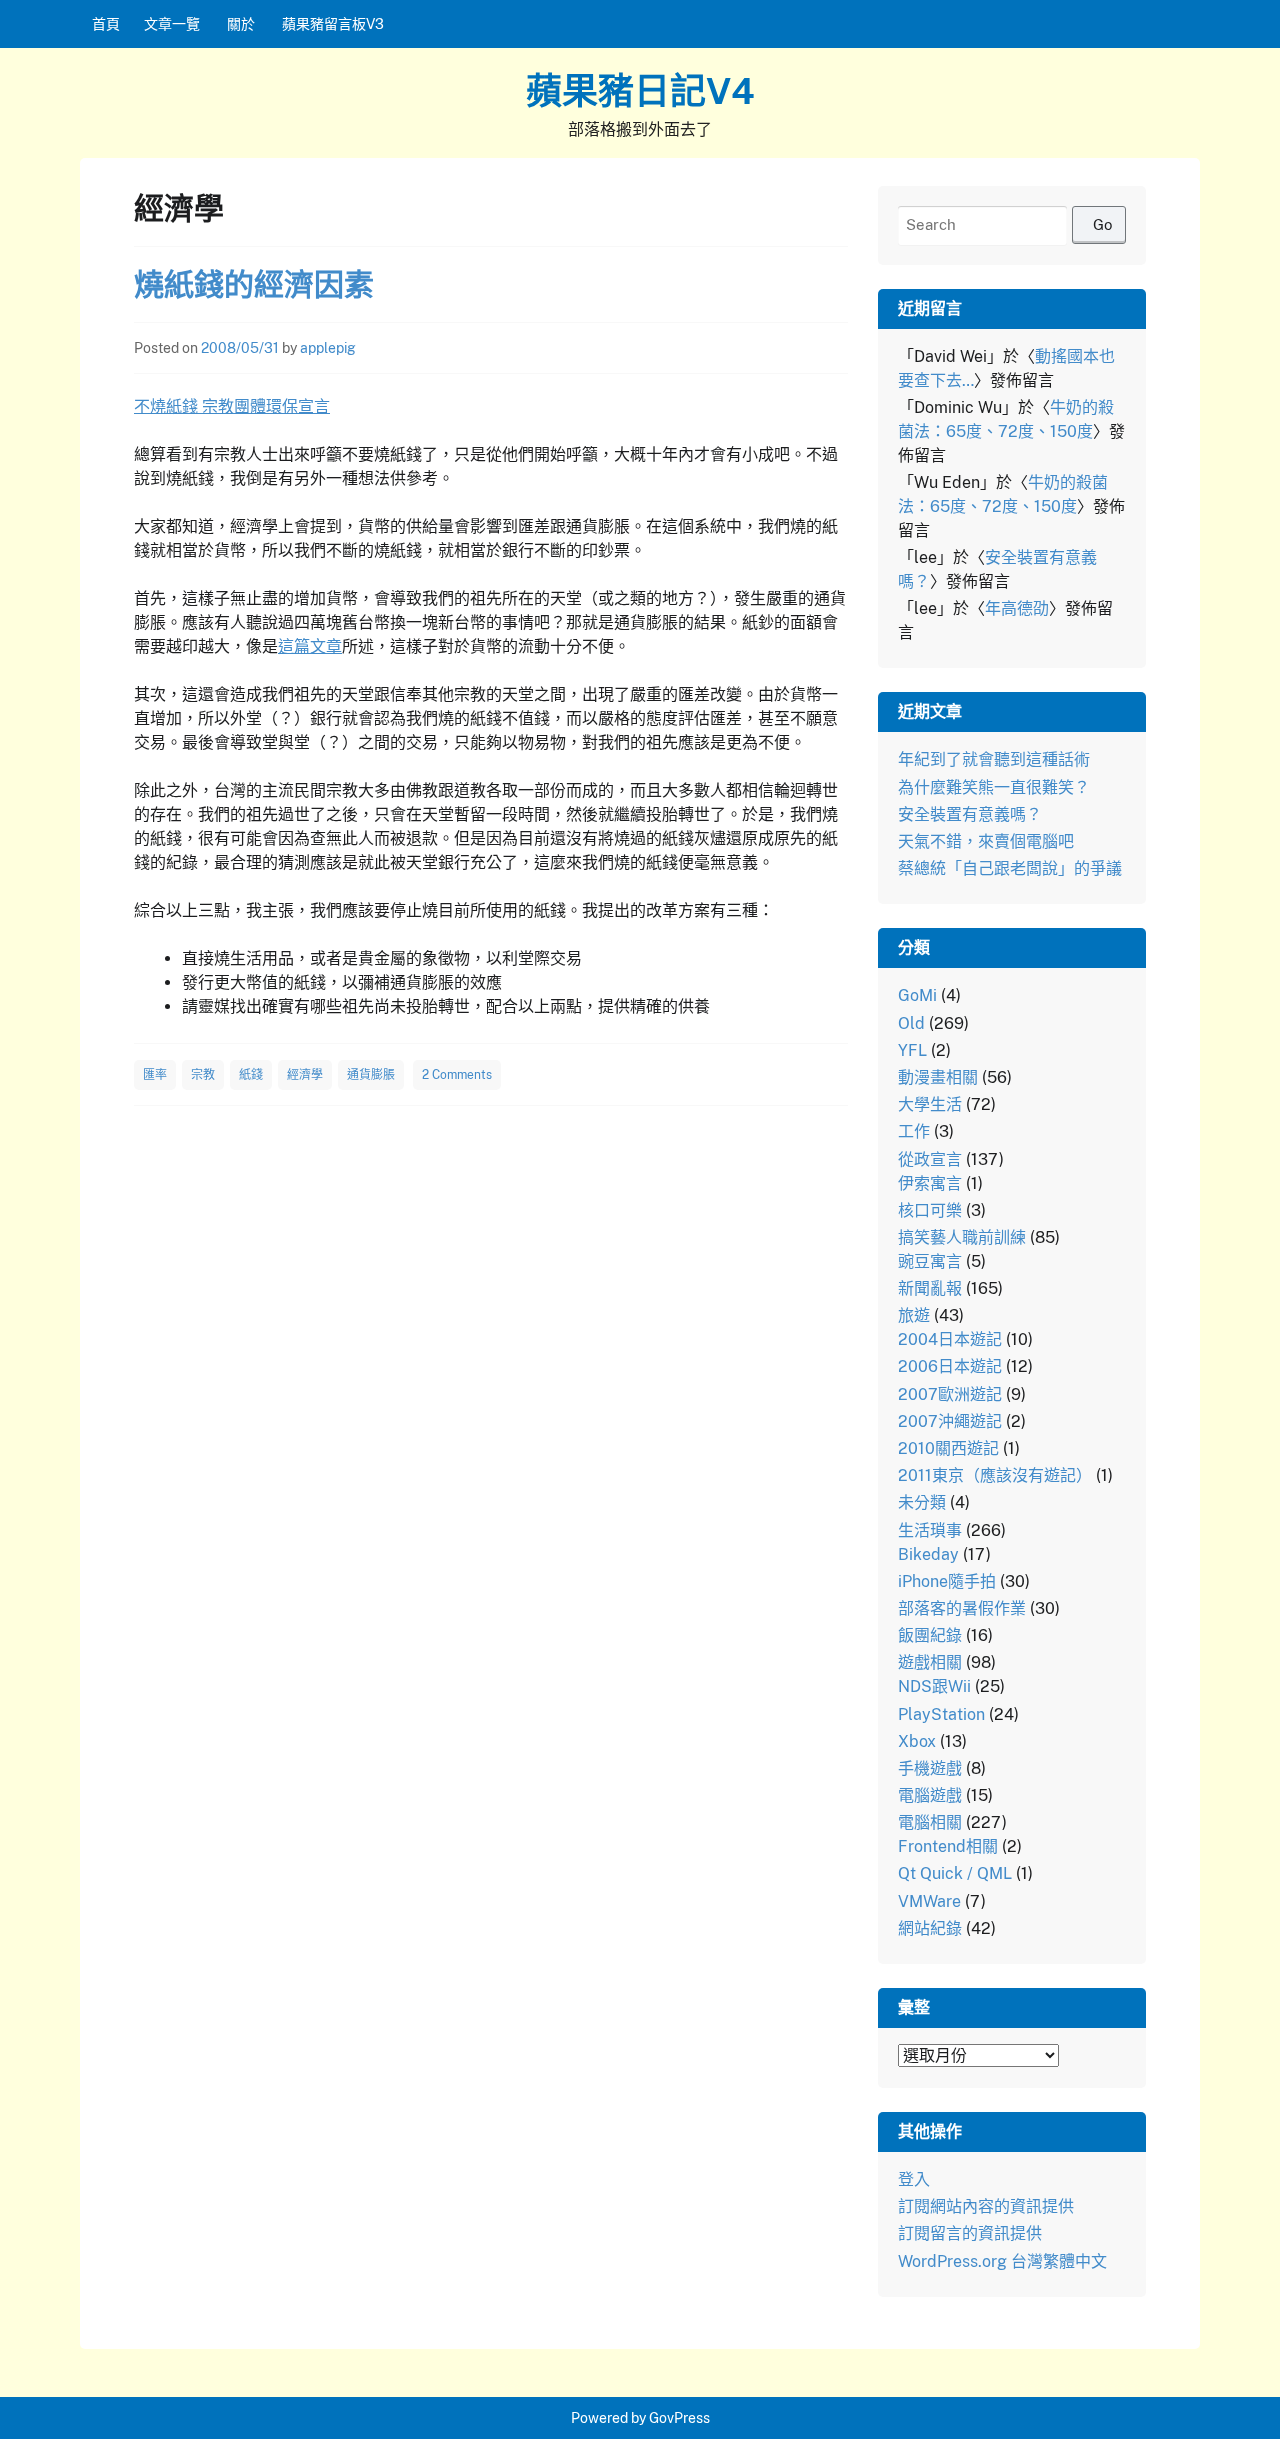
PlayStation (941, 1714)
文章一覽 (172, 24)
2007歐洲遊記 (950, 1394)
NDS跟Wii (934, 1686)
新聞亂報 (930, 1288)
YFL (912, 1050)
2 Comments (457, 1075)
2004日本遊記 (950, 1339)
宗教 (203, 1075)
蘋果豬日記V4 (640, 91)
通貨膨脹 (371, 1075)
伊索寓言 (930, 1183)
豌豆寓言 (930, 1261)
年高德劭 (1017, 608)
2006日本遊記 (950, 1366)
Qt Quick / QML (955, 1873)
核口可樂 (930, 1210)
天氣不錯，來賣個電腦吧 (986, 841)
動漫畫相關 (938, 1077)
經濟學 (305, 1075)
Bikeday (928, 1554)
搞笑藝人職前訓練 (962, 1237)
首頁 (106, 24)
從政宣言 (930, 1159)
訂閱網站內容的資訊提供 (986, 2206)
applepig (328, 348)
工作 (914, 1131)
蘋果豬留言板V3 (333, 24)
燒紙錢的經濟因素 (254, 284)
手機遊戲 (930, 1768)
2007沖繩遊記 (950, 1421)
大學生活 (930, 1104)
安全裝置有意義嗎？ (970, 814)
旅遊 (914, 1315)
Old (911, 1023)
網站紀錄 (930, 1928)
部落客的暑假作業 (962, 1608)
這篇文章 (310, 646)
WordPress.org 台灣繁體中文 (1002, 2261)
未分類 (922, 1502)
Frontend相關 (948, 1846)
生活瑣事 (930, 1530)
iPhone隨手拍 (947, 1581)
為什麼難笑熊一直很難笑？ (994, 787)
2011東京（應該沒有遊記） (995, 1475)
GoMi (917, 995)
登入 (914, 2179)
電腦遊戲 (930, 1795)
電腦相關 (930, 1822)
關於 (241, 24)
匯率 (155, 1075)
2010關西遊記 (948, 1448)
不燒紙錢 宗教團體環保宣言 (232, 406)
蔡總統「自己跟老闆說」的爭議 (1010, 868)
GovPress (679, 2418)
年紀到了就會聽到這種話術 (994, 759)
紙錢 (251, 1075)
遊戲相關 (930, 1662)
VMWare (929, 1901)
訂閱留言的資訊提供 (970, 2233)
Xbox (917, 1741)
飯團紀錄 (930, 1635)
